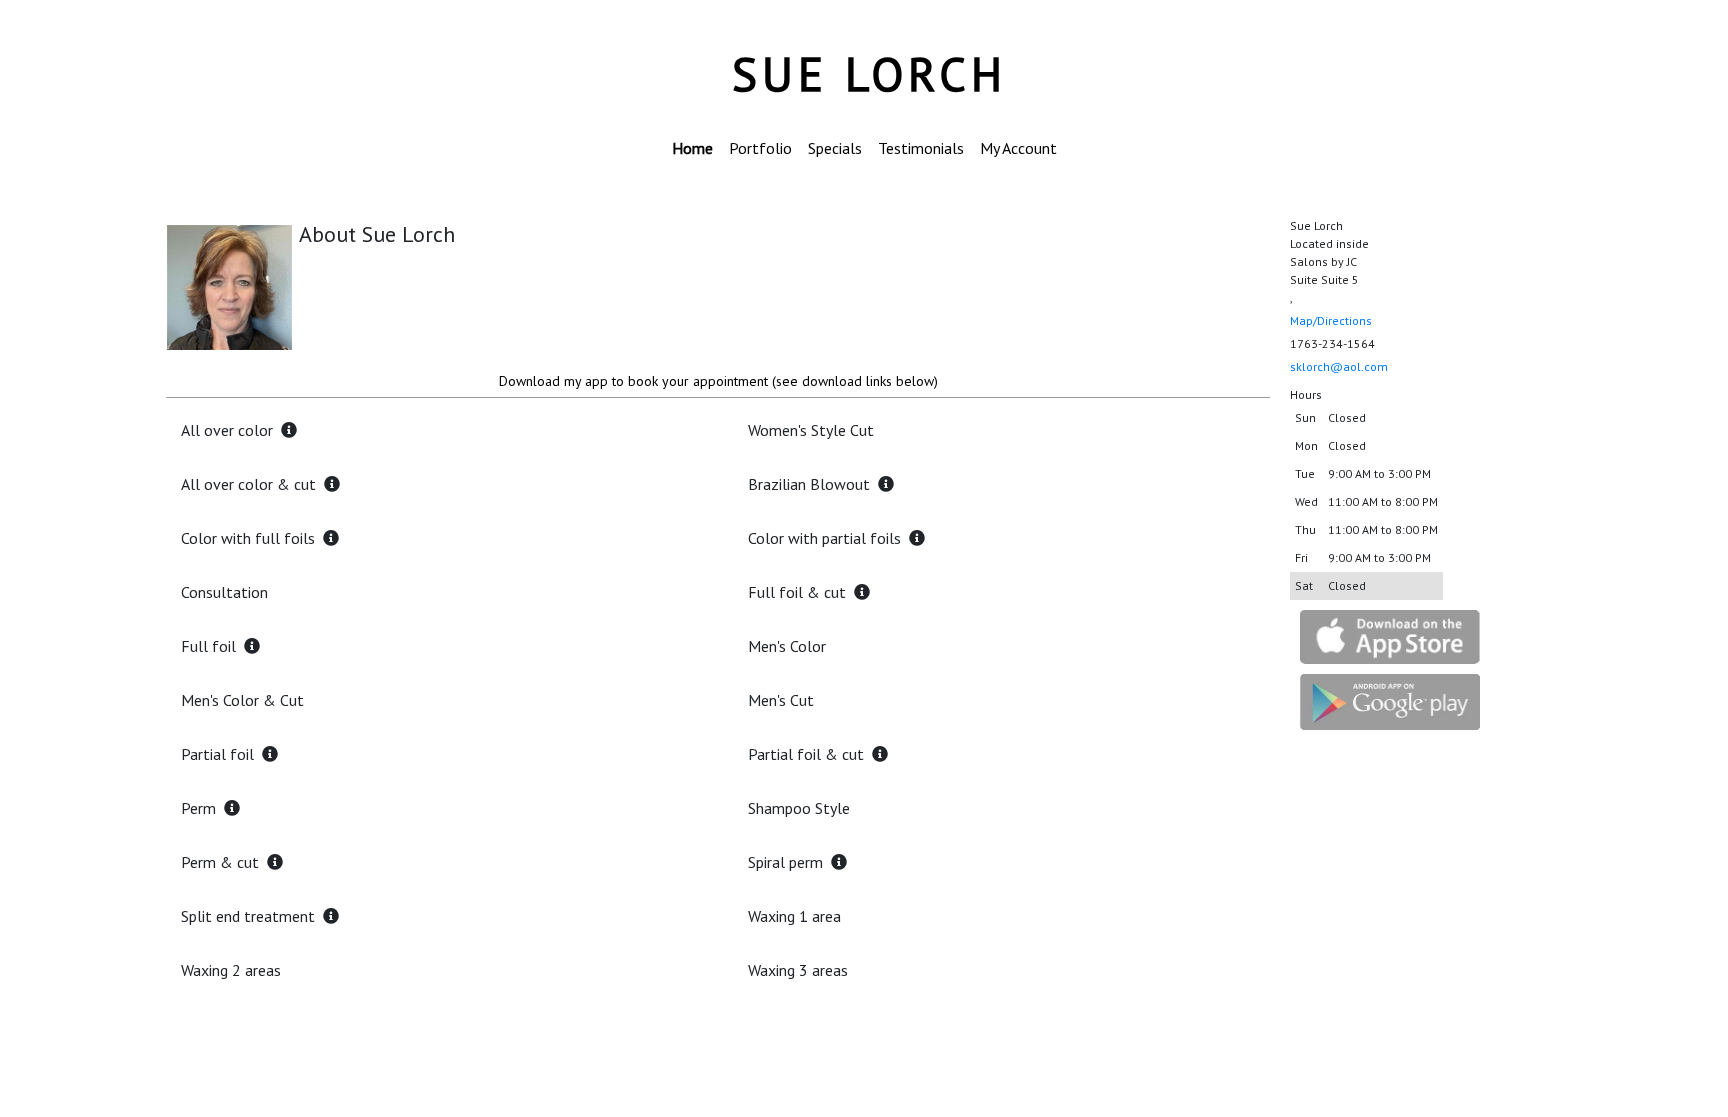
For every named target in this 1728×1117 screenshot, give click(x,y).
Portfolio (760, 148)
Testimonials (921, 148)
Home (692, 148)
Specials (835, 148)
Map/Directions (1331, 320)
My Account (1018, 148)
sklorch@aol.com (1339, 366)
